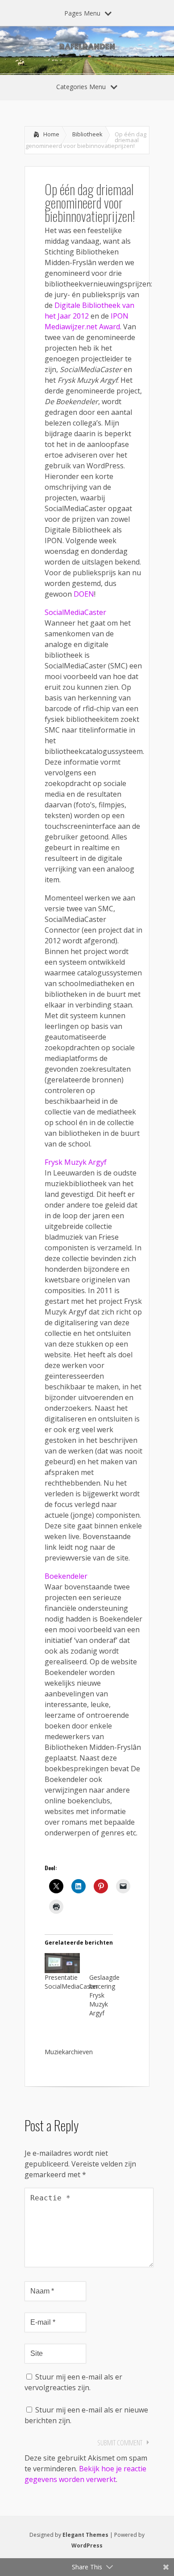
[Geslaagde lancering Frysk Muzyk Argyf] (107, 1963)
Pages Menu (82, 13)
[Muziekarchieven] (62, 2037)
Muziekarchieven (69, 2052)
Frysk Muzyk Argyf (76, 1162)
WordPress (87, 2545)
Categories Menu (81, 87)
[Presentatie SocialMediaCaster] (62, 1963)
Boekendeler (66, 1576)
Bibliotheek (87, 134)
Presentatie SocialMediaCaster (71, 1982)
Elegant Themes (85, 2535)
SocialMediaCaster (75, 612)
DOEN (84, 594)
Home (51, 134)
